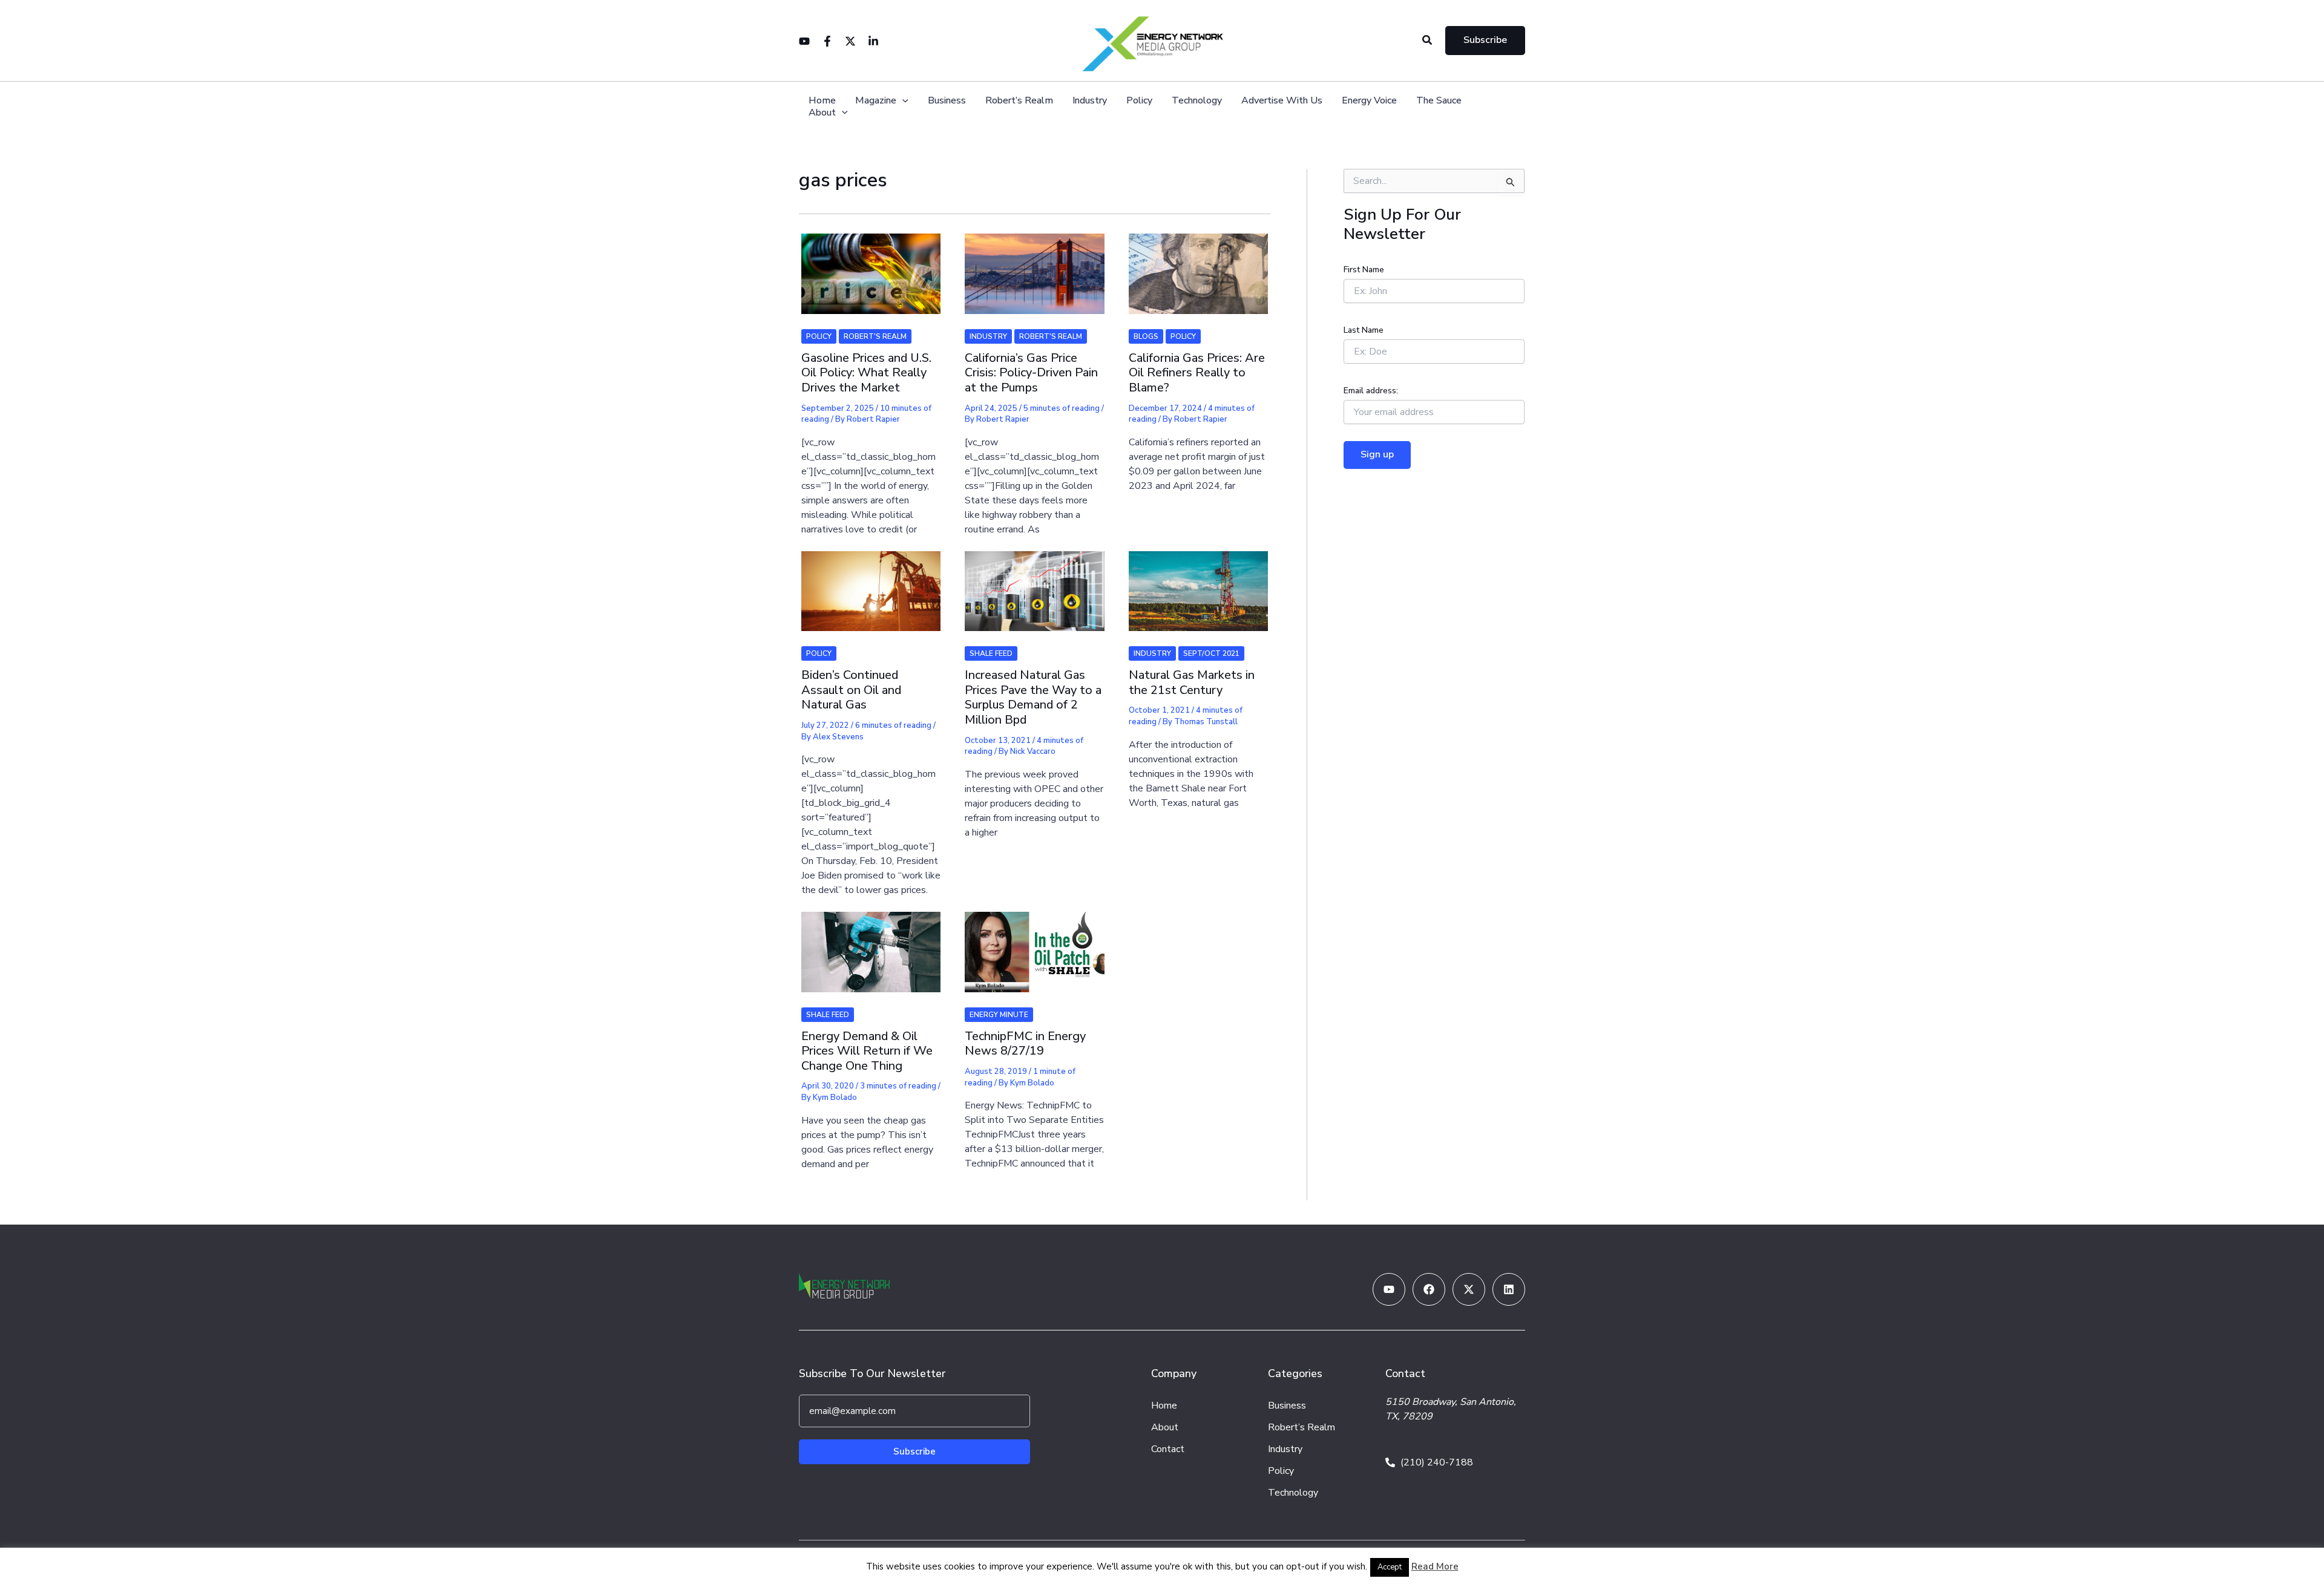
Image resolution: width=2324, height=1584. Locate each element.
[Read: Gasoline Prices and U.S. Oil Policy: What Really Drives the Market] (871, 266)
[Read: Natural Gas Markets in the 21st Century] (1198, 583)
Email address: (1371, 391)
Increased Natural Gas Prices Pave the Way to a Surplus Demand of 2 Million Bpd (1033, 697)
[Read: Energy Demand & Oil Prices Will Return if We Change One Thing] (871, 944)
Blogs (1146, 336)
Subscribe (914, 1451)
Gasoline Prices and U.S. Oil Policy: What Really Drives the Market (866, 373)
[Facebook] (827, 41)
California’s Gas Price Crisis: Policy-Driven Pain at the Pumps (1031, 373)
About (822, 113)
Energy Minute (999, 1015)
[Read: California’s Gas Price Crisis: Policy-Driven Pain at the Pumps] (1034, 266)
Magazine (876, 101)
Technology (1197, 101)
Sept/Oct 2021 (1211, 653)
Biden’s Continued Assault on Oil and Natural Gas (851, 690)
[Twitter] (850, 41)
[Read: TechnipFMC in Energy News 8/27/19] (1034, 944)
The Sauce (1439, 101)
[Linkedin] (873, 41)
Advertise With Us (1282, 101)
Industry (1090, 101)
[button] (1428, 41)
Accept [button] (1390, 1567)
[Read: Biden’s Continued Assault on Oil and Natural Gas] (871, 583)
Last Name (1364, 330)
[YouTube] (804, 41)
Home (822, 101)
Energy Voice (1369, 101)
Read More (1435, 1566)
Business (947, 101)
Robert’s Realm (1019, 101)
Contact (1168, 1449)
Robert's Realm (875, 336)
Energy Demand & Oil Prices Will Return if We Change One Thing (867, 1051)
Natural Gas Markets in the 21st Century (1192, 682)
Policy (1139, 101)
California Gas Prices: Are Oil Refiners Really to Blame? (1197, 373)
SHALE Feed (991, 653)
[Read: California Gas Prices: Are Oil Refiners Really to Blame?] (1198, 266)
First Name (1364, 270)
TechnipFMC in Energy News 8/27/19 (1025, 1044)
